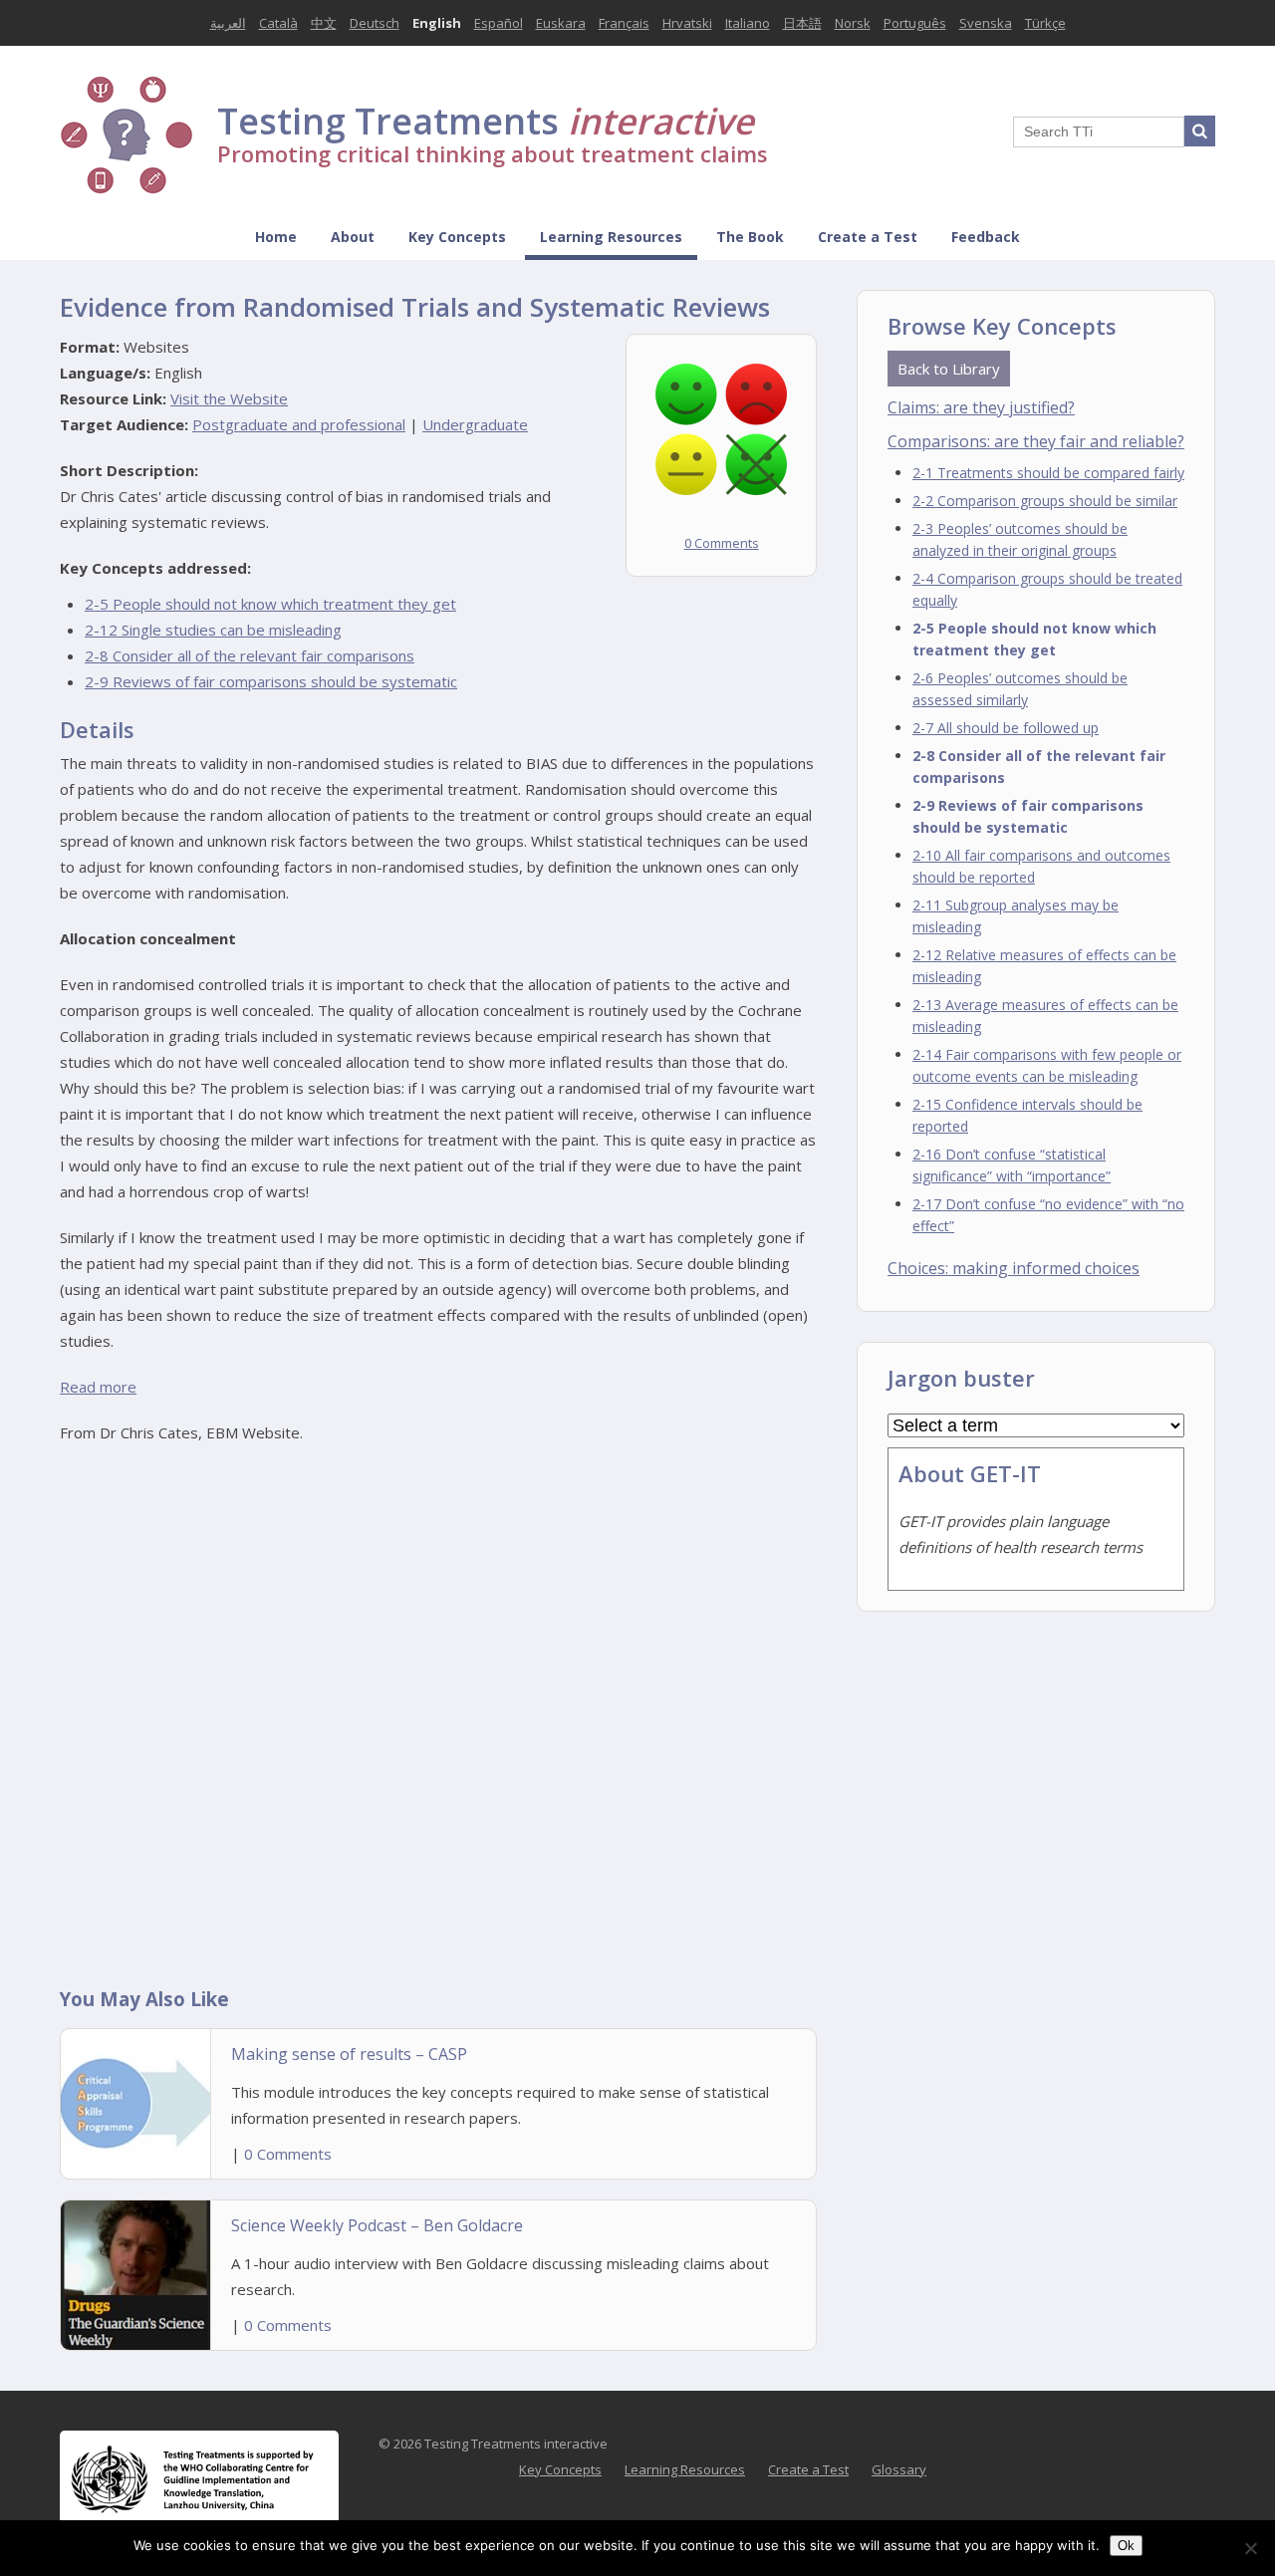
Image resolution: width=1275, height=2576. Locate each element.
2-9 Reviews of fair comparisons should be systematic (271, 681)
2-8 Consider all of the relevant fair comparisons (250, 655)
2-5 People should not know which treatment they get (270, 604)
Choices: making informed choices (1014, 1268)
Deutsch (375, 23)
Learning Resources (611, 237)
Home (276, 237)
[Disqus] (438, 1714)
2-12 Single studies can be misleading (213, 630)
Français (624, 23)
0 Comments (722, 543)
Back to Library (949, 369)
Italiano (748, 23)
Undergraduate (475, 424)
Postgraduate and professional (299, 424)
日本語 (802, 23)
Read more (98, 1387)
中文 (324, 23)
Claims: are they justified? (981, 407)
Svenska (986, 23)
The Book (750, 237)
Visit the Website (229, 398)
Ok (1126, 2546)
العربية (228, 23)
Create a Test (868, 237)
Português (915, 23)
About (353, 237)
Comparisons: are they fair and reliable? (1036, 441)
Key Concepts (457, 237)
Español (499, 23)
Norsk (853, 23)
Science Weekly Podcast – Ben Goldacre (377, 2225)
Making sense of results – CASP (349, 2054)
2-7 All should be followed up (1006, 728)
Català (278, 23)
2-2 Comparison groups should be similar (1045, 501)
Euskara (561, 23)
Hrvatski (687, 23)
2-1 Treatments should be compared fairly (1048, 473)
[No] (1250, 2548)
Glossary (899, 2469)
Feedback (986, 237)
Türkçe (1045, 23)
